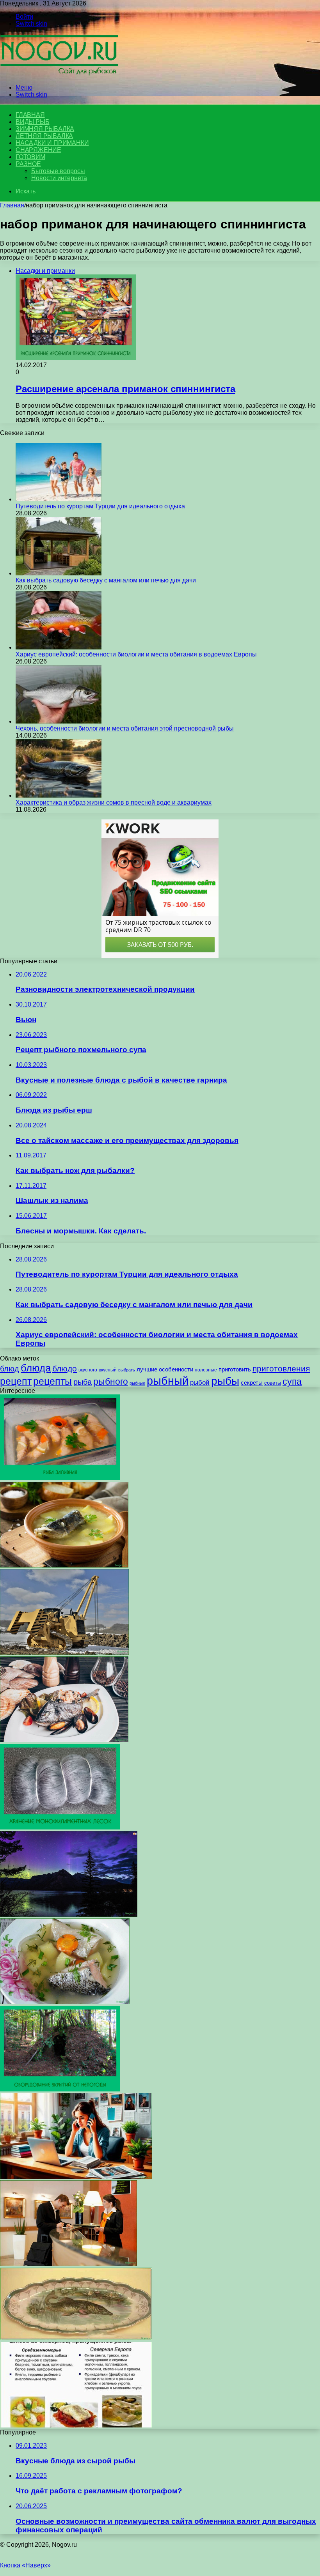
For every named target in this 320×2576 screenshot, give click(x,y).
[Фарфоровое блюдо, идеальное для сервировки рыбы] (76, 2338)
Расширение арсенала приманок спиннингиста (125, 389)
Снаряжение (38, 150)
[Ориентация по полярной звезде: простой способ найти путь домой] (69, 1915)
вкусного (88, 1370)
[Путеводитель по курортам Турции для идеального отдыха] (59, 499)
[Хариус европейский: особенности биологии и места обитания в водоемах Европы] (59, 647)
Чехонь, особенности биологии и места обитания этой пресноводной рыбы (125, 728)
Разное (28, 164)
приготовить (235, 1369)
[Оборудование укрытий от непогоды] (60, 2089)
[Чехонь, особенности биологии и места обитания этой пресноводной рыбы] (59, 721)
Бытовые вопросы (58, 171)
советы (273, 1383)
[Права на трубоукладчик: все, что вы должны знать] (64, 1653)
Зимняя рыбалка (45, 129)
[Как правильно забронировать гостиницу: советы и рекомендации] (68, 2264)
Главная (12, 205)
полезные (206, 1370)
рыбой (200, 1383)
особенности (176, 1369)
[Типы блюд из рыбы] (76, 2425)
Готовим (30, 157)
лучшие (147, 1369)
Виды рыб (32, 122)
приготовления (281, 1368)
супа (292, 1382)
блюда (36, 1368)
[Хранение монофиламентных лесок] (60, 1827)
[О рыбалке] (59, 74)
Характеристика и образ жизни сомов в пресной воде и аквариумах (114, 802)
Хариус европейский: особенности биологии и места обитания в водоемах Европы (136, 654)
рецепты (52, 1381)
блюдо (65, 1368)
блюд (10, 1369)
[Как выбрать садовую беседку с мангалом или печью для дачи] (59, 573)
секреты (252, 1383)
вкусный (108, 1370)
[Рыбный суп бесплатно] (64, 1565)
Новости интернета (59, 178)
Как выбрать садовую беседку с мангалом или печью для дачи (106, 580)
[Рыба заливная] (60, 1478)
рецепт (16, 1381)
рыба (83, 1382)
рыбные (137, 1383)
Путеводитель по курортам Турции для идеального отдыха (100, 506)
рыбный (168, 1381)
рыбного (111, 1382)
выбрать (127, 1370)
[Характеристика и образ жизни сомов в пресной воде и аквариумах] (59, 795)
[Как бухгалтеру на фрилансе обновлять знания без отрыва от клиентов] (76, 2177)
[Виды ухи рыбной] (65, 2002)
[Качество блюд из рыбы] (64, 1740)
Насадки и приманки (52, 143)
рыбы (225, 1381)
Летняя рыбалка (44, 136)
